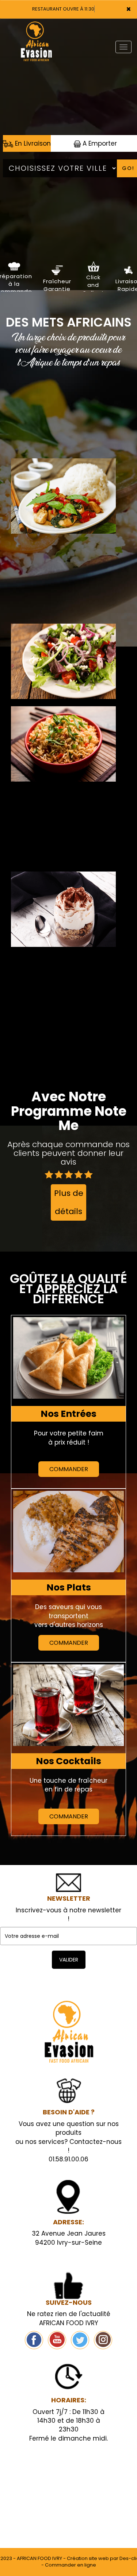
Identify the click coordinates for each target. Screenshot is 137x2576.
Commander (69, 1469)
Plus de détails (69, 1202)
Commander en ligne (71, 2565)
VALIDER (69, 1960)
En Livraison (32, 143)
